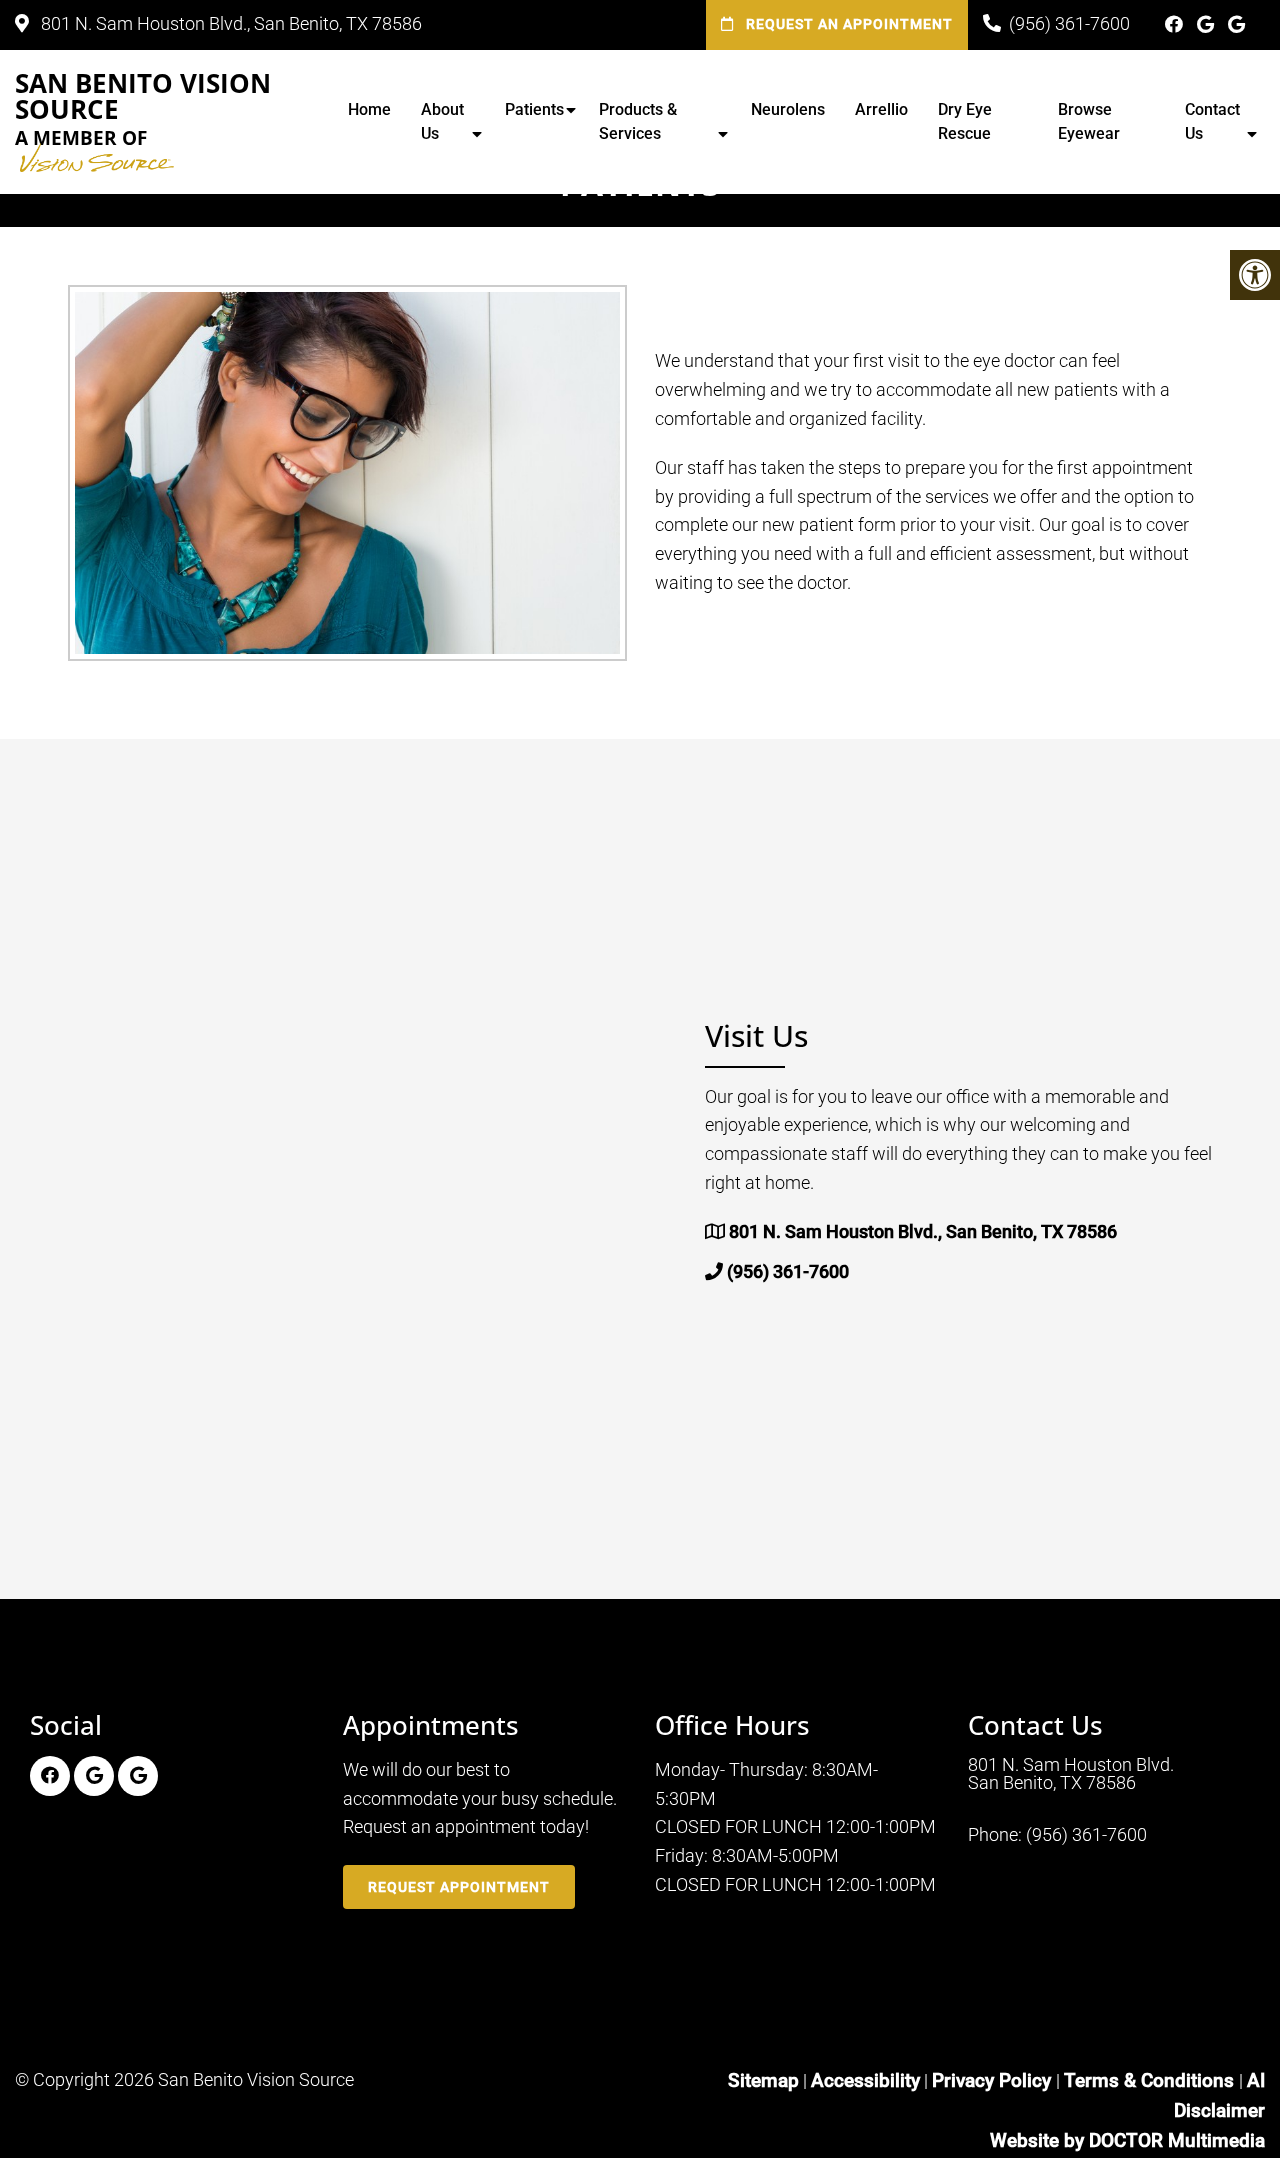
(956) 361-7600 (1069, 23)
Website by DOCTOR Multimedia (1127, 2140)
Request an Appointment (847, 24)
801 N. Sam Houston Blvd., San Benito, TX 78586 (229, 23)
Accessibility (865, 2080)
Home (369, 109)
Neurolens (788, 109)
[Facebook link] (1176, 24)
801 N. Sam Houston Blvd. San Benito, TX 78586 (1071, 1774)
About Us (442, 121)
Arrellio (881, 109)
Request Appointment (459, 1887)
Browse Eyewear (1089, 121)
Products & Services (638, 121)
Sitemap (763, 2080)
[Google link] (1207, 24)
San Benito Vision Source (143, 110)
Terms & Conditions (1151, 2080)
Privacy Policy (994, 2080)
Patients (534, 109)
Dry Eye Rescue (965, 121)
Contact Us (1212, 121)
